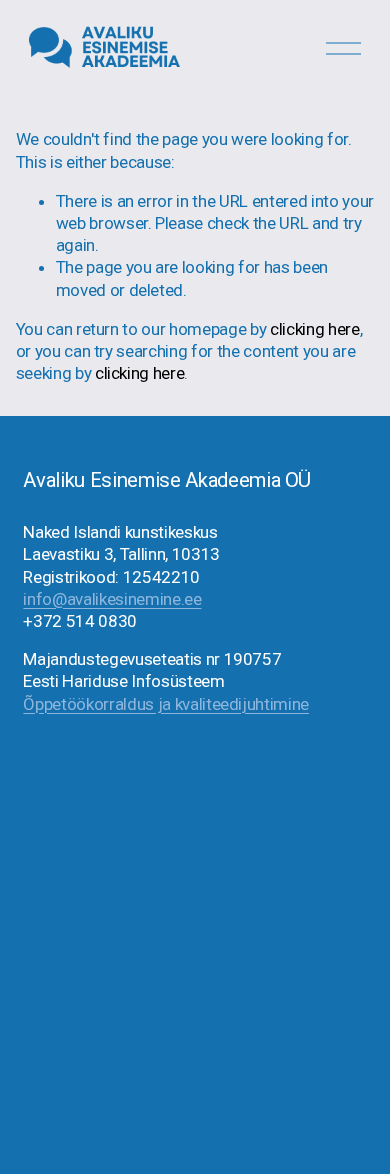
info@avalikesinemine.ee (112, 599)
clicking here (315, 329)
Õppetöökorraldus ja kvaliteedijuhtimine (166, 704)
